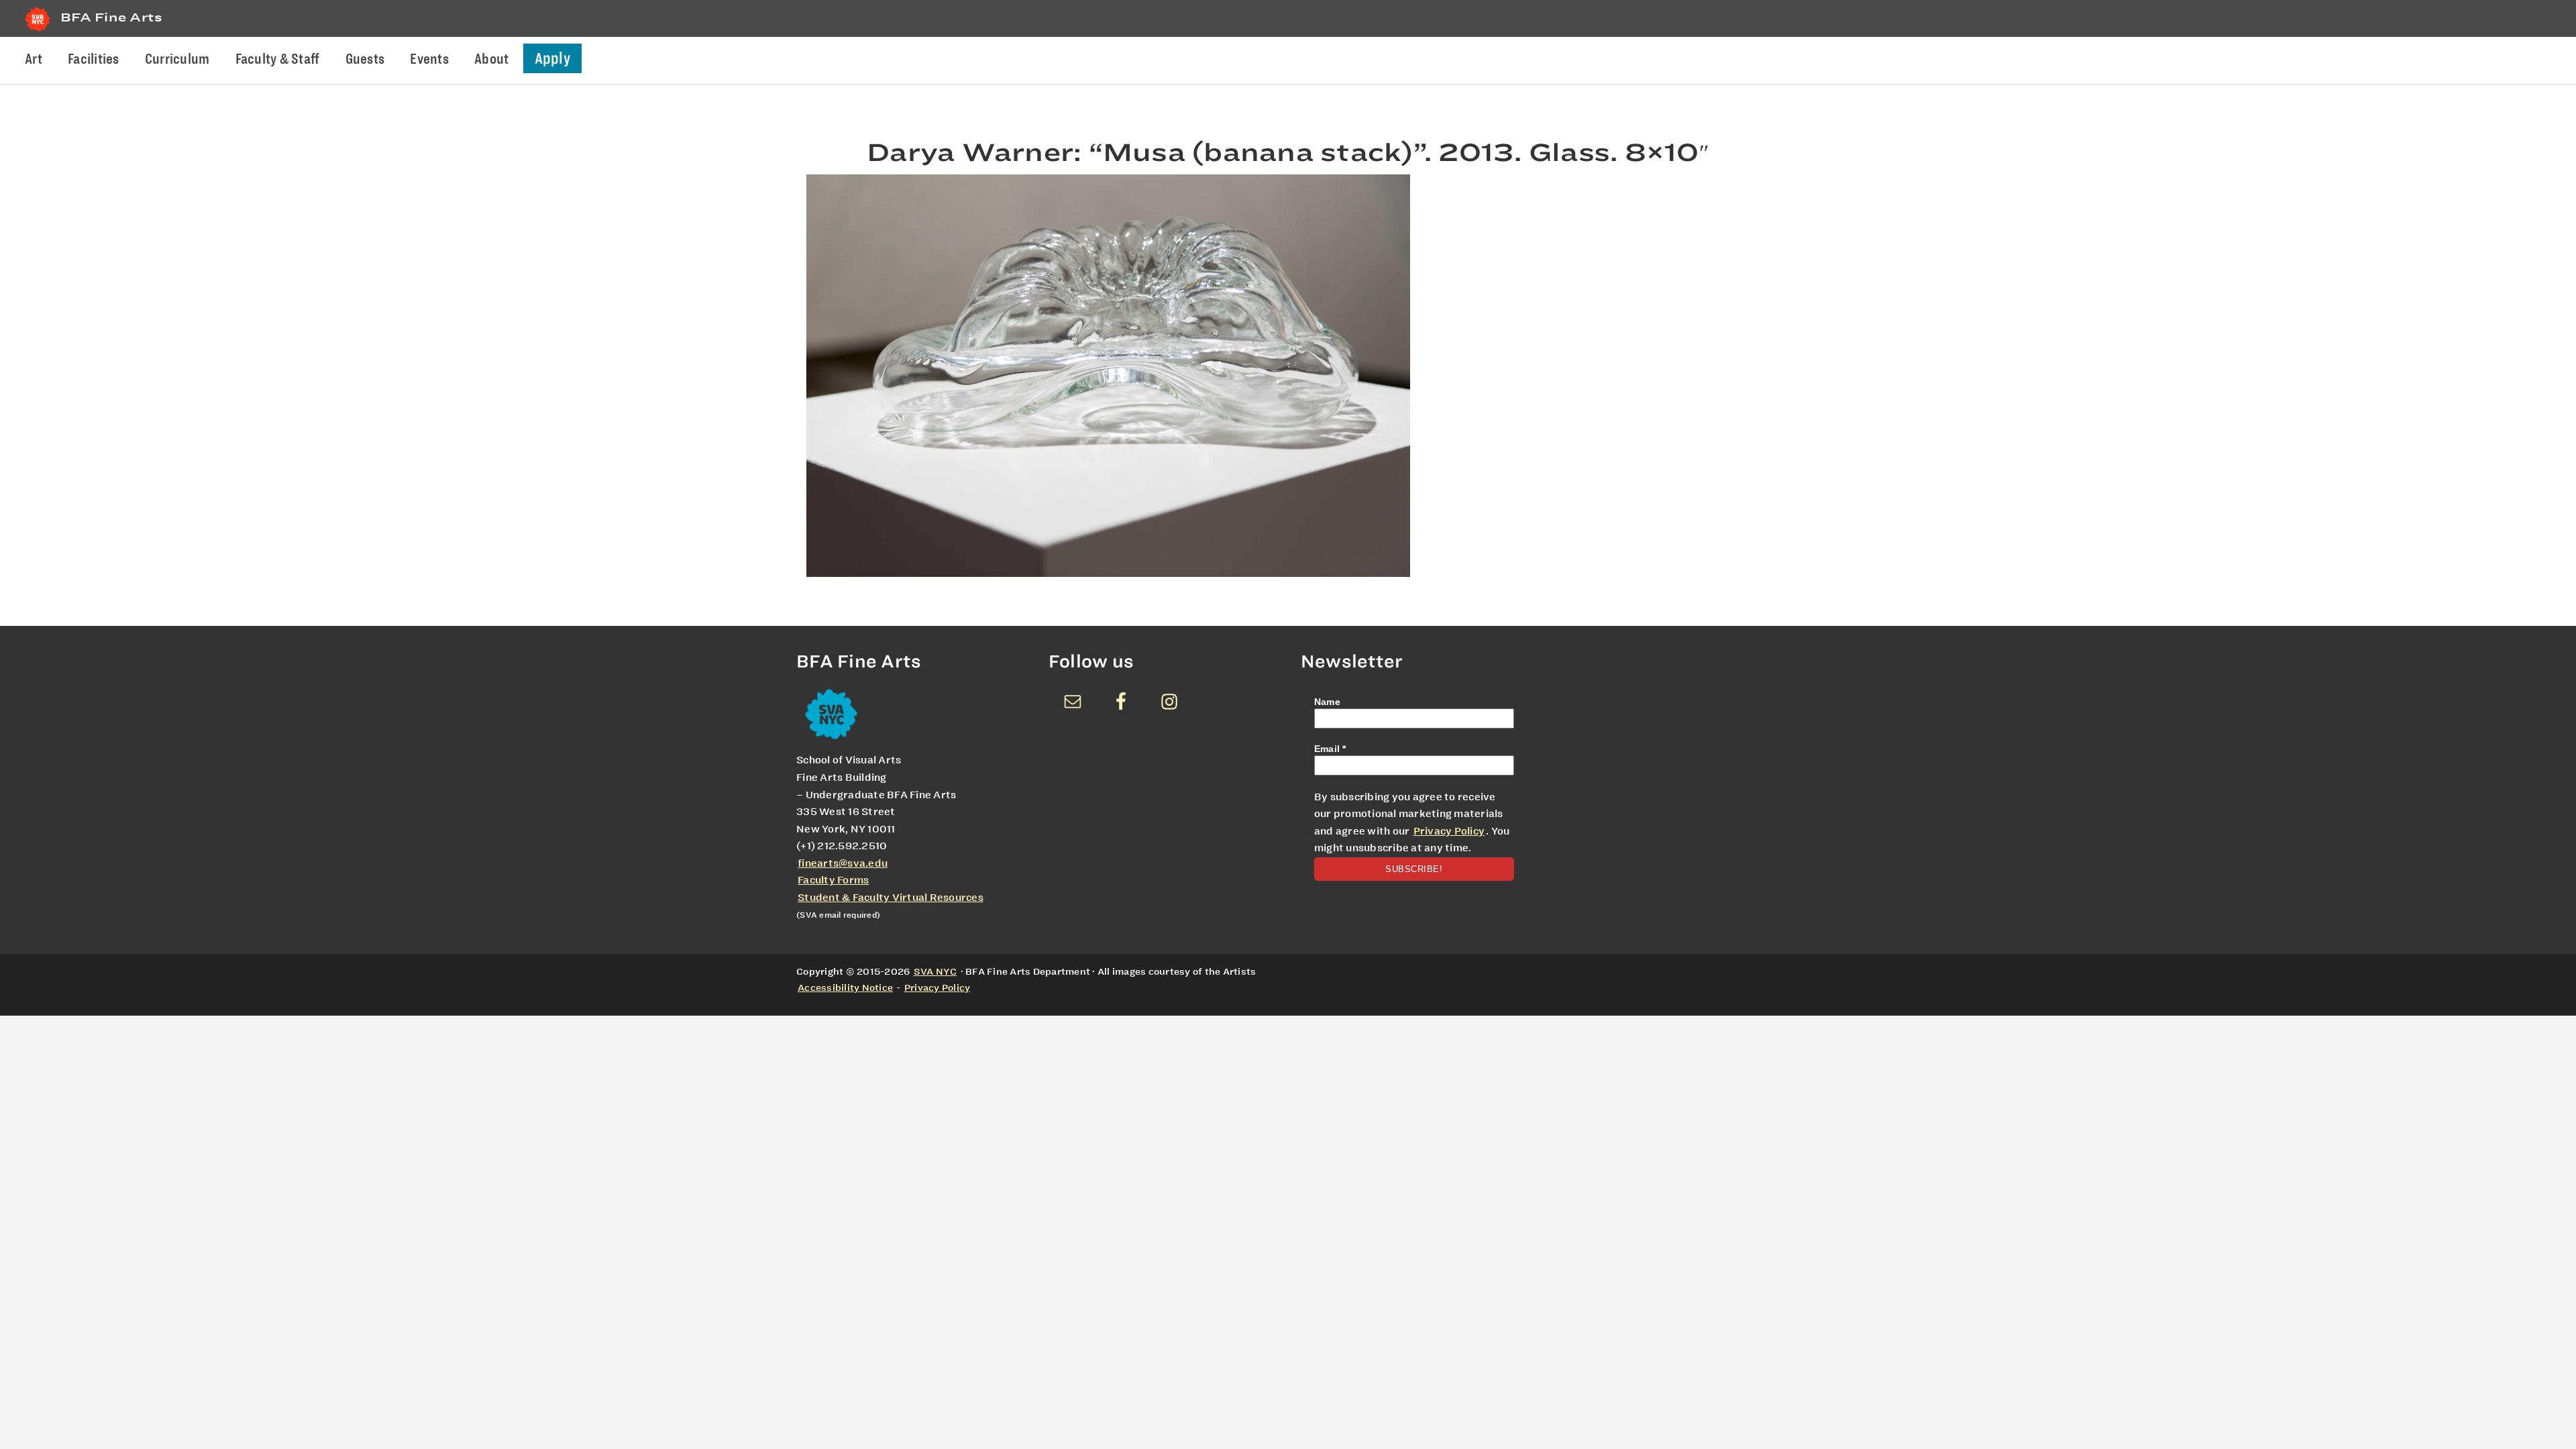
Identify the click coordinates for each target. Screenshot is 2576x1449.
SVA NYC (935, 971)
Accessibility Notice (845, 987)
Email (1330, 749)
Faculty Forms (833, 880)
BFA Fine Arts (111, 17)
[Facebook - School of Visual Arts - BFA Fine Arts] (1121, 702)
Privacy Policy (1449, 831)
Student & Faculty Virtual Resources (891, 898)
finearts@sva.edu (843, 863)
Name (1327, 702)
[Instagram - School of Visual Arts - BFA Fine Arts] (1169, 702)
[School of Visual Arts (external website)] (38, 31)
